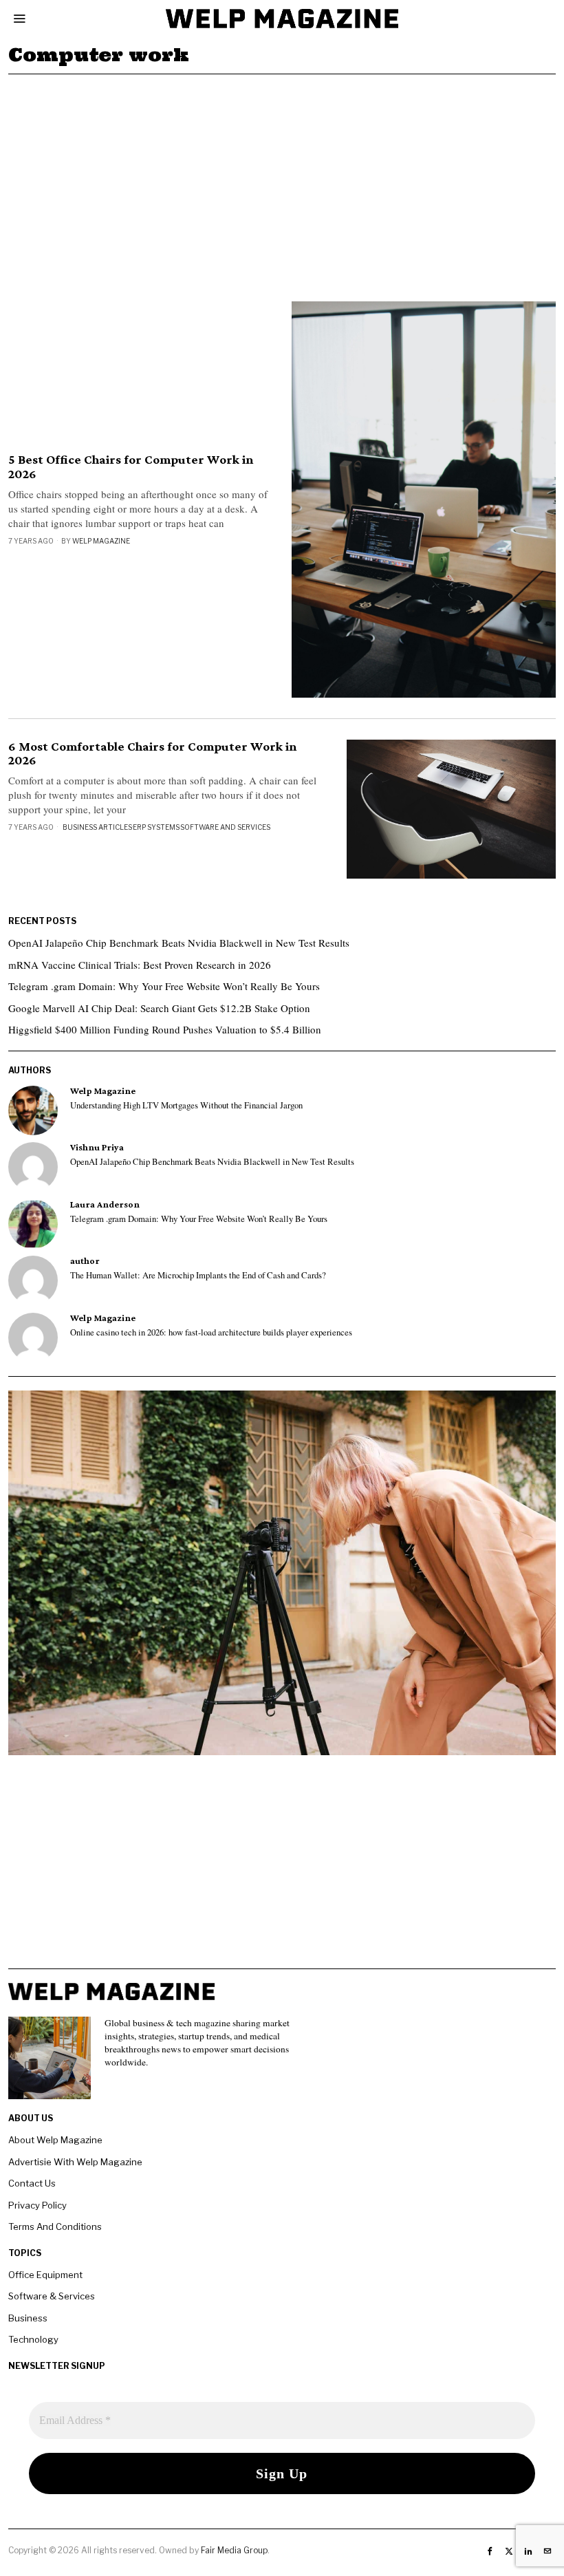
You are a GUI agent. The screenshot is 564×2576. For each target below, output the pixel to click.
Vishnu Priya (97, 1147)
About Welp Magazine (55, 2140)
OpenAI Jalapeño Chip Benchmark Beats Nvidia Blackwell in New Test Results (179, 943)
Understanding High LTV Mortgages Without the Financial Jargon (186, 1106)
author (85, 1261)
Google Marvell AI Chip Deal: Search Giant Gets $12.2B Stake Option (159, 1008)
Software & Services (52, 2296)
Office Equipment (45, 2275)
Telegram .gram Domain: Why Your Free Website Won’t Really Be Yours (164, 986)
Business (28, 2318)
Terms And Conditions (55, 2226)
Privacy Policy (37, 2205)
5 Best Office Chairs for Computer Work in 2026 (131, 467)
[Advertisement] (282, 178)
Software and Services (225, 827)
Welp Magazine (101, 541)
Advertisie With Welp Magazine (75, 2162)
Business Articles (97, 827)
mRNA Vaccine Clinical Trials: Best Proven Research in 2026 (140, 965)
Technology (33, 2339)
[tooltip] (33, 1110)
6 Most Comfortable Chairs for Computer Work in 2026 (152, 754)
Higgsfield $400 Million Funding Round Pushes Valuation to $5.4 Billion (165, 1029)
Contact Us (32, 2183)
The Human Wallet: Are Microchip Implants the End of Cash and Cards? (198, 1276)
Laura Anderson (105, 1204)
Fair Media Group (234, 2550)
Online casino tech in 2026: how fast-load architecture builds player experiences (211, 1333)
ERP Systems (156, 827)
